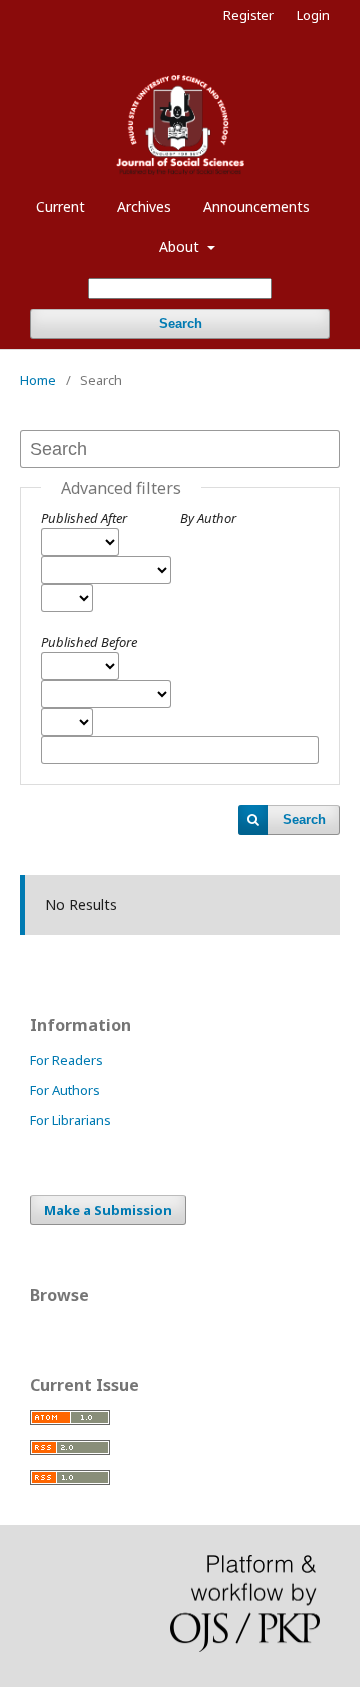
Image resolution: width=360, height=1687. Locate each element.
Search (180, 323)
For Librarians (70, 1120)
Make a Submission (108, 1210)
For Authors (65, 1090)
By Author (208, 518)
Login (313, 15)
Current (60, 206)
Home (38, 380)
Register (248, 15)
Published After (84, 518)
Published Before (89, 642)
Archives (144, 206)
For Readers (66, 1060)
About (181, 246)
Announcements (256, 206)
